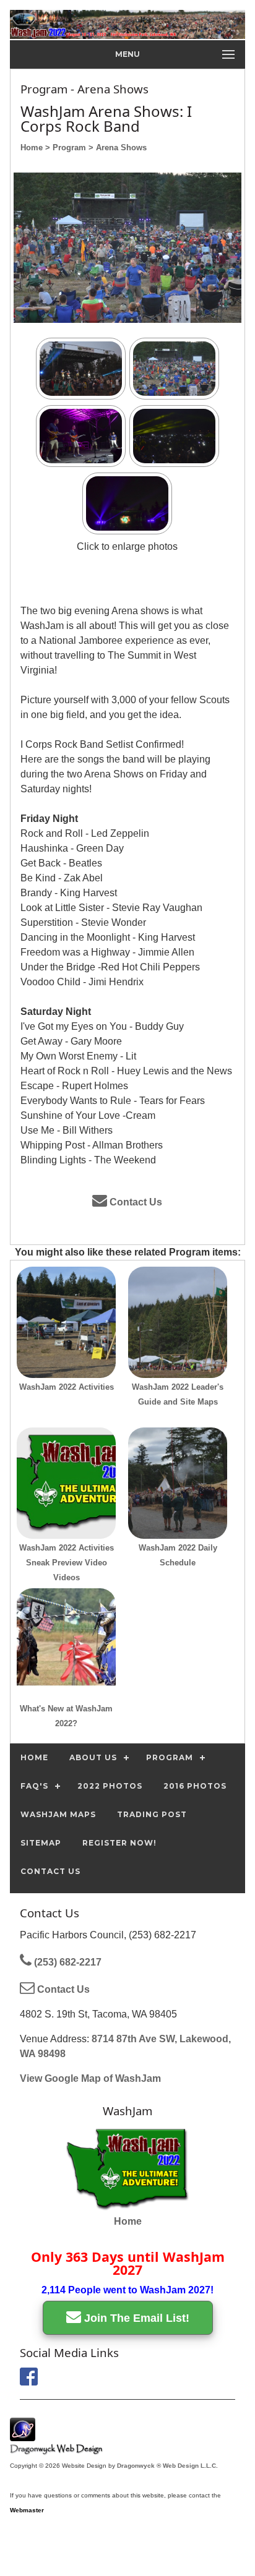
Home (128, 2221)
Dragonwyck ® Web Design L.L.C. (167, 2466)
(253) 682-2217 (67, 1962)
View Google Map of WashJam (90, 2078)
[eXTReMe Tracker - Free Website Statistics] (23, 2435)
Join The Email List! (135, 2318)
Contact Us (135, 1202)
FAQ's (34, 1786)
